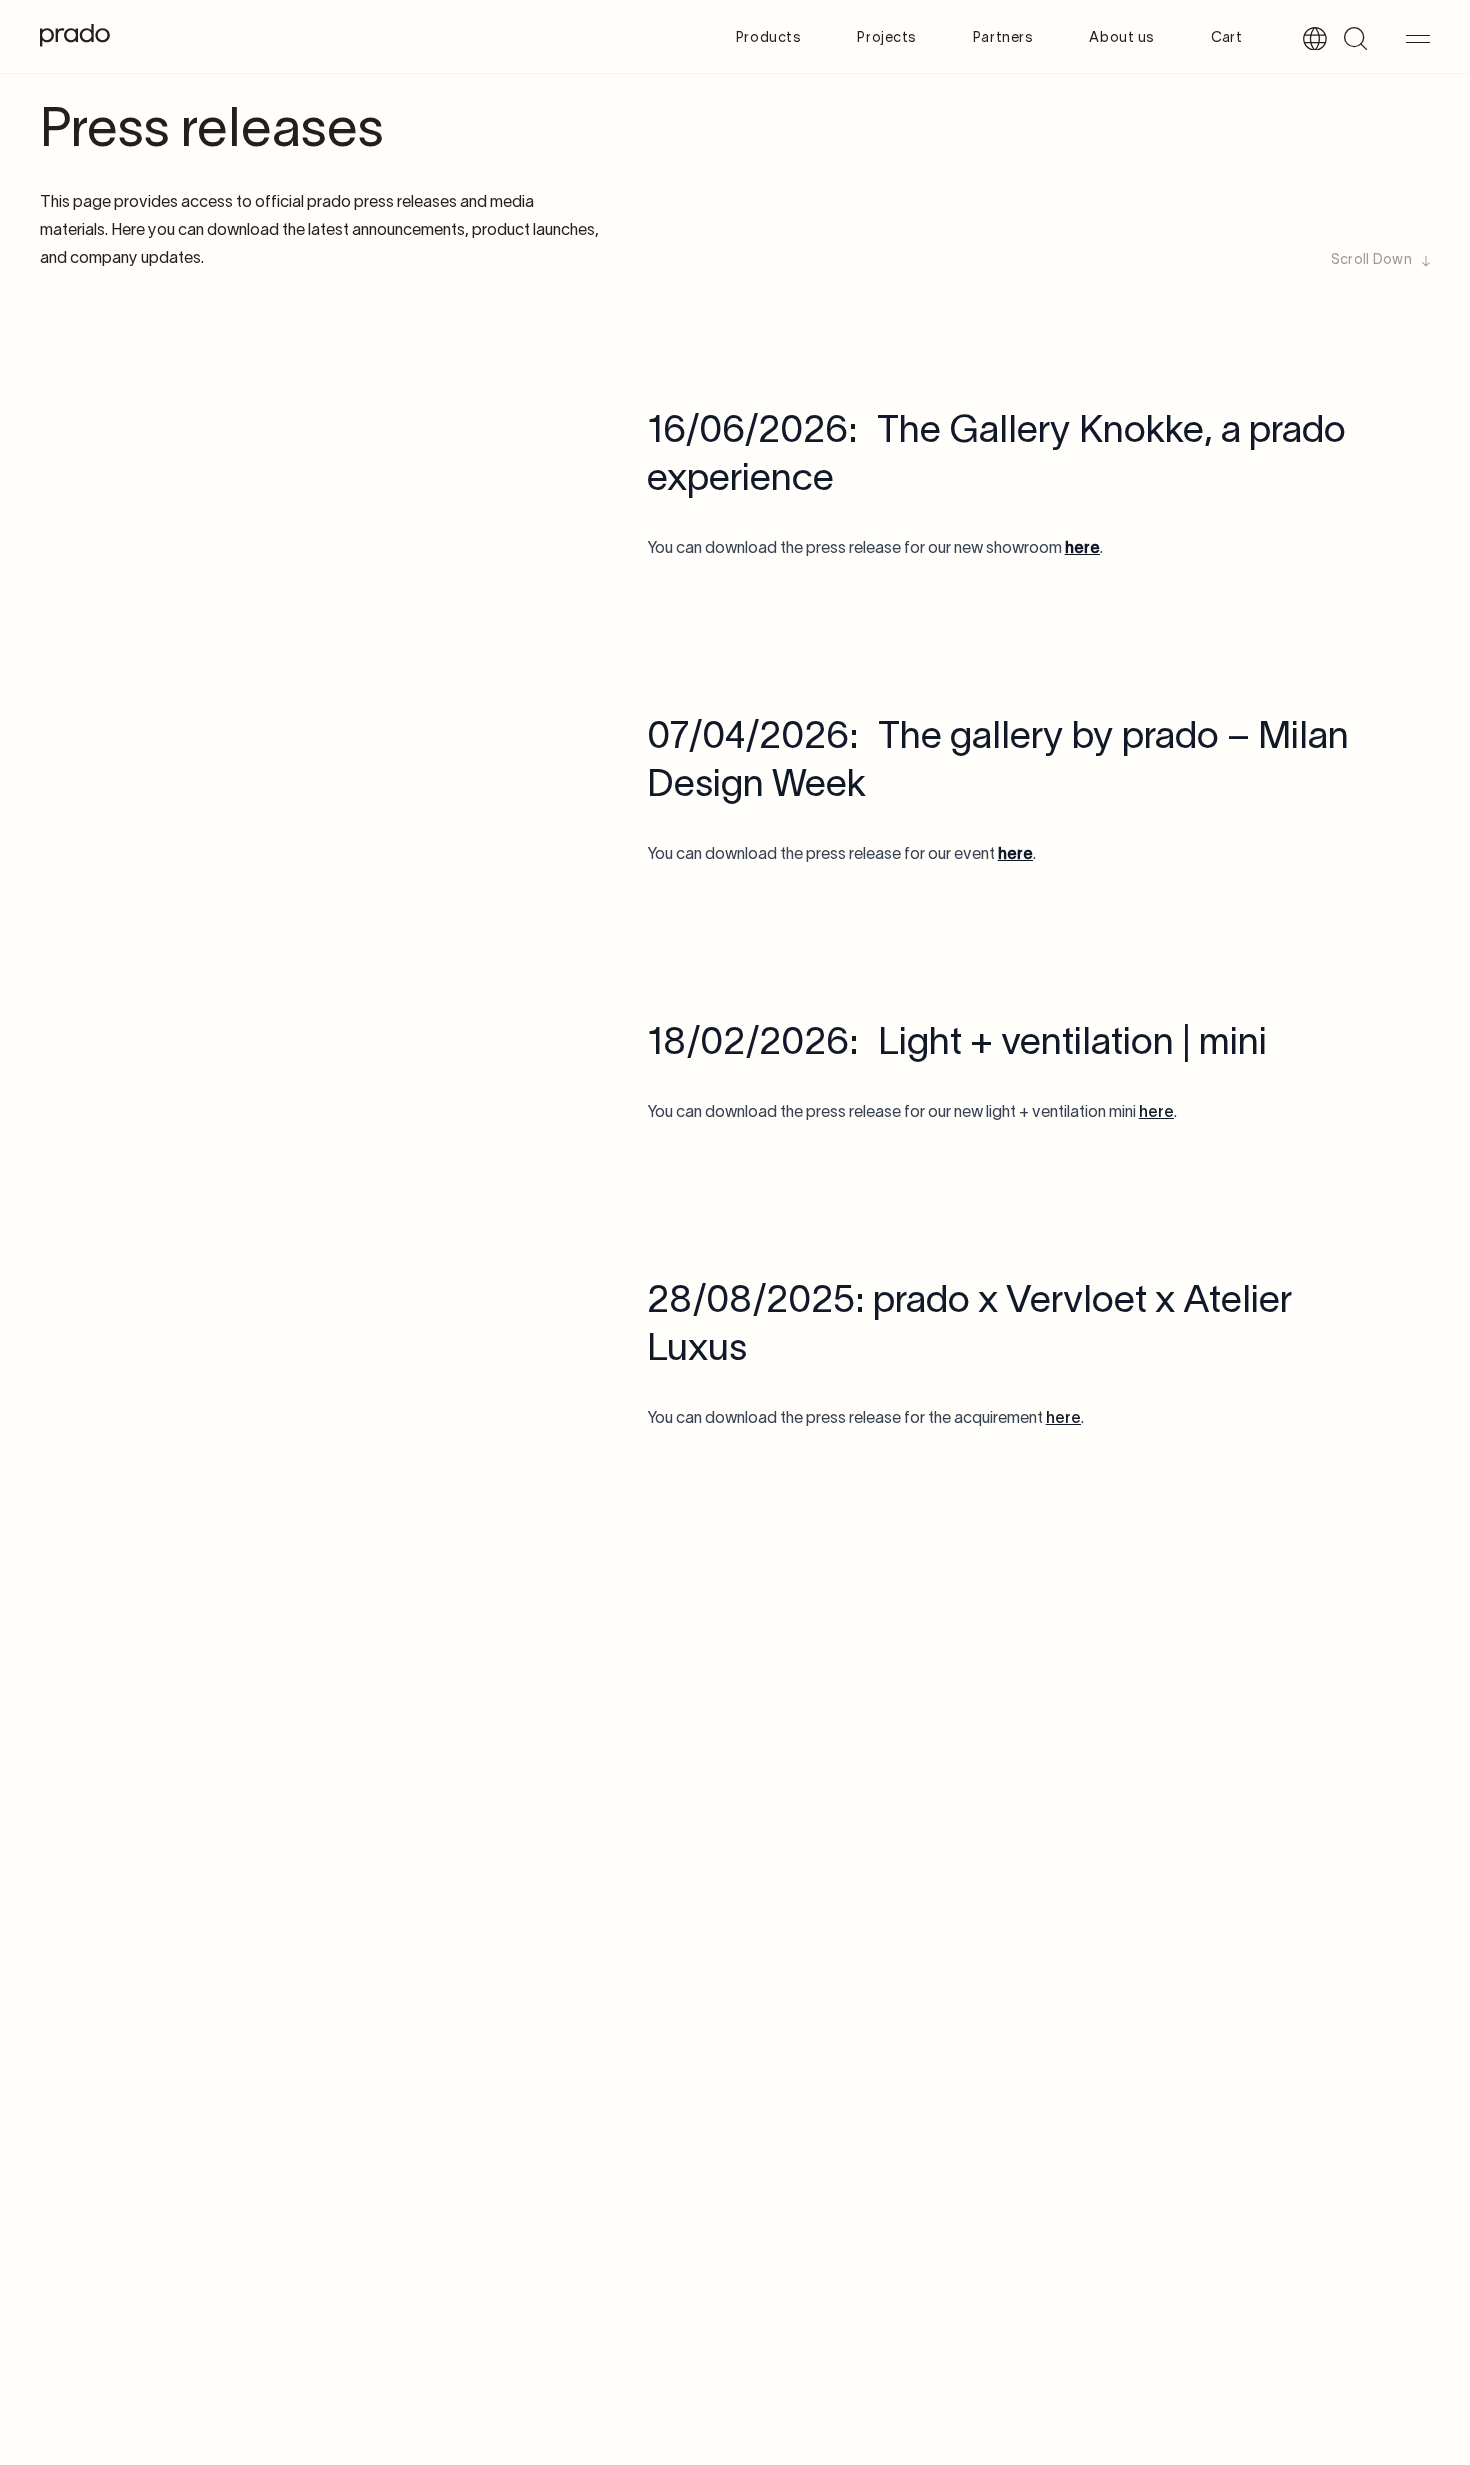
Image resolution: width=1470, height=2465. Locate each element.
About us (1121, 38)
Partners (1003, 38)
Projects (886, 38)
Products (768, 38)
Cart (1226, 38)
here (1156, 1113)
